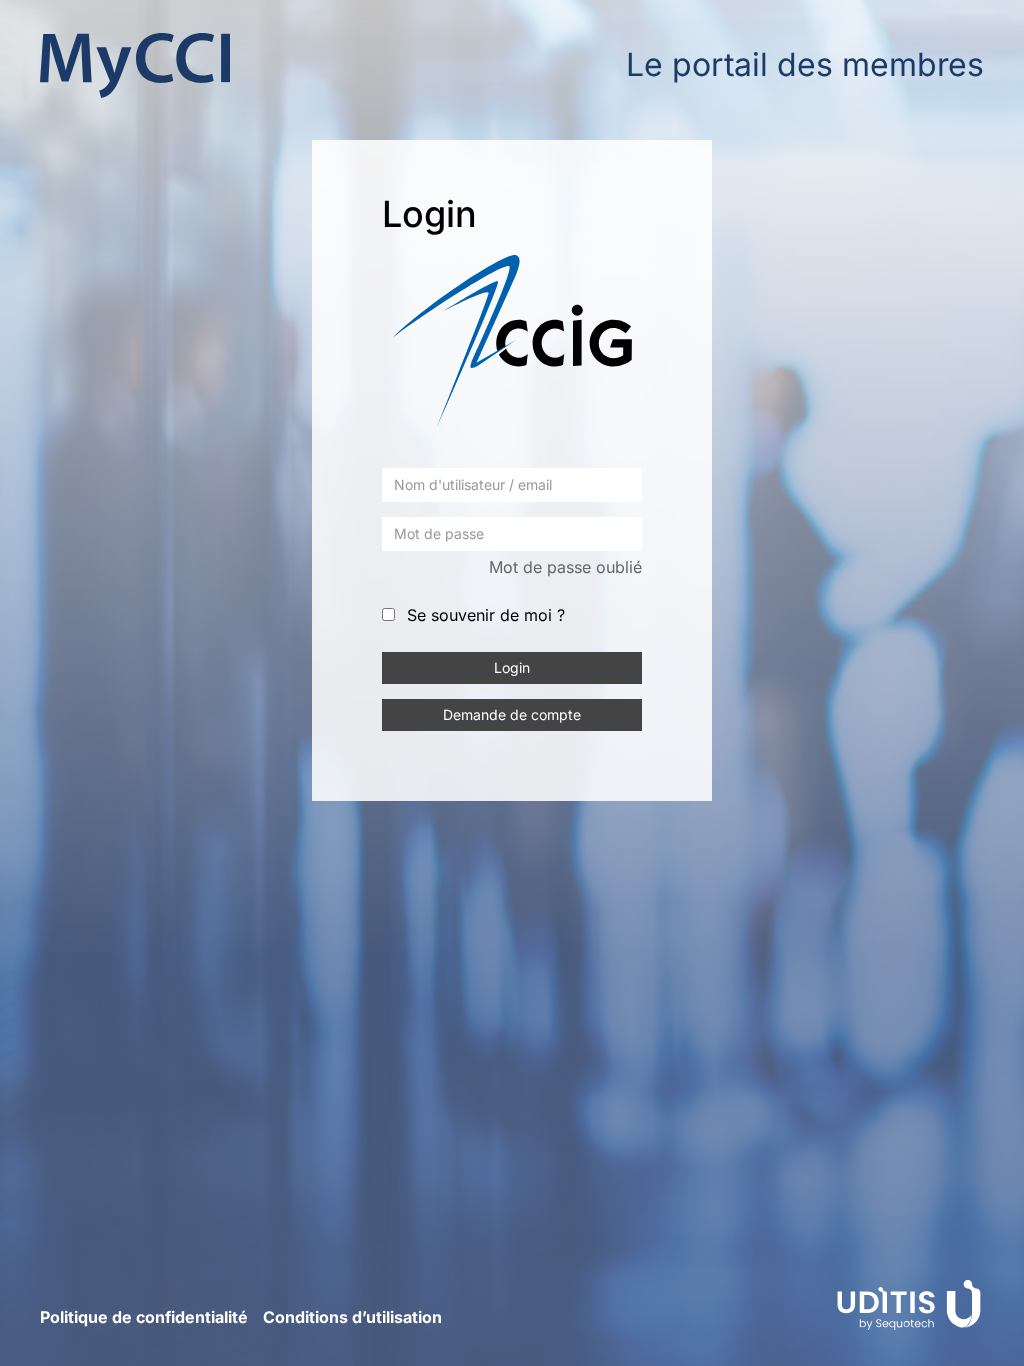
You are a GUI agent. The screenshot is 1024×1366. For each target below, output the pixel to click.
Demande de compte (512, 714)
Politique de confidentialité (144, 1317)
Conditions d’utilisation (352, 1317)
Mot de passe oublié (565, 567)
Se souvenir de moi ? (486, 615)
